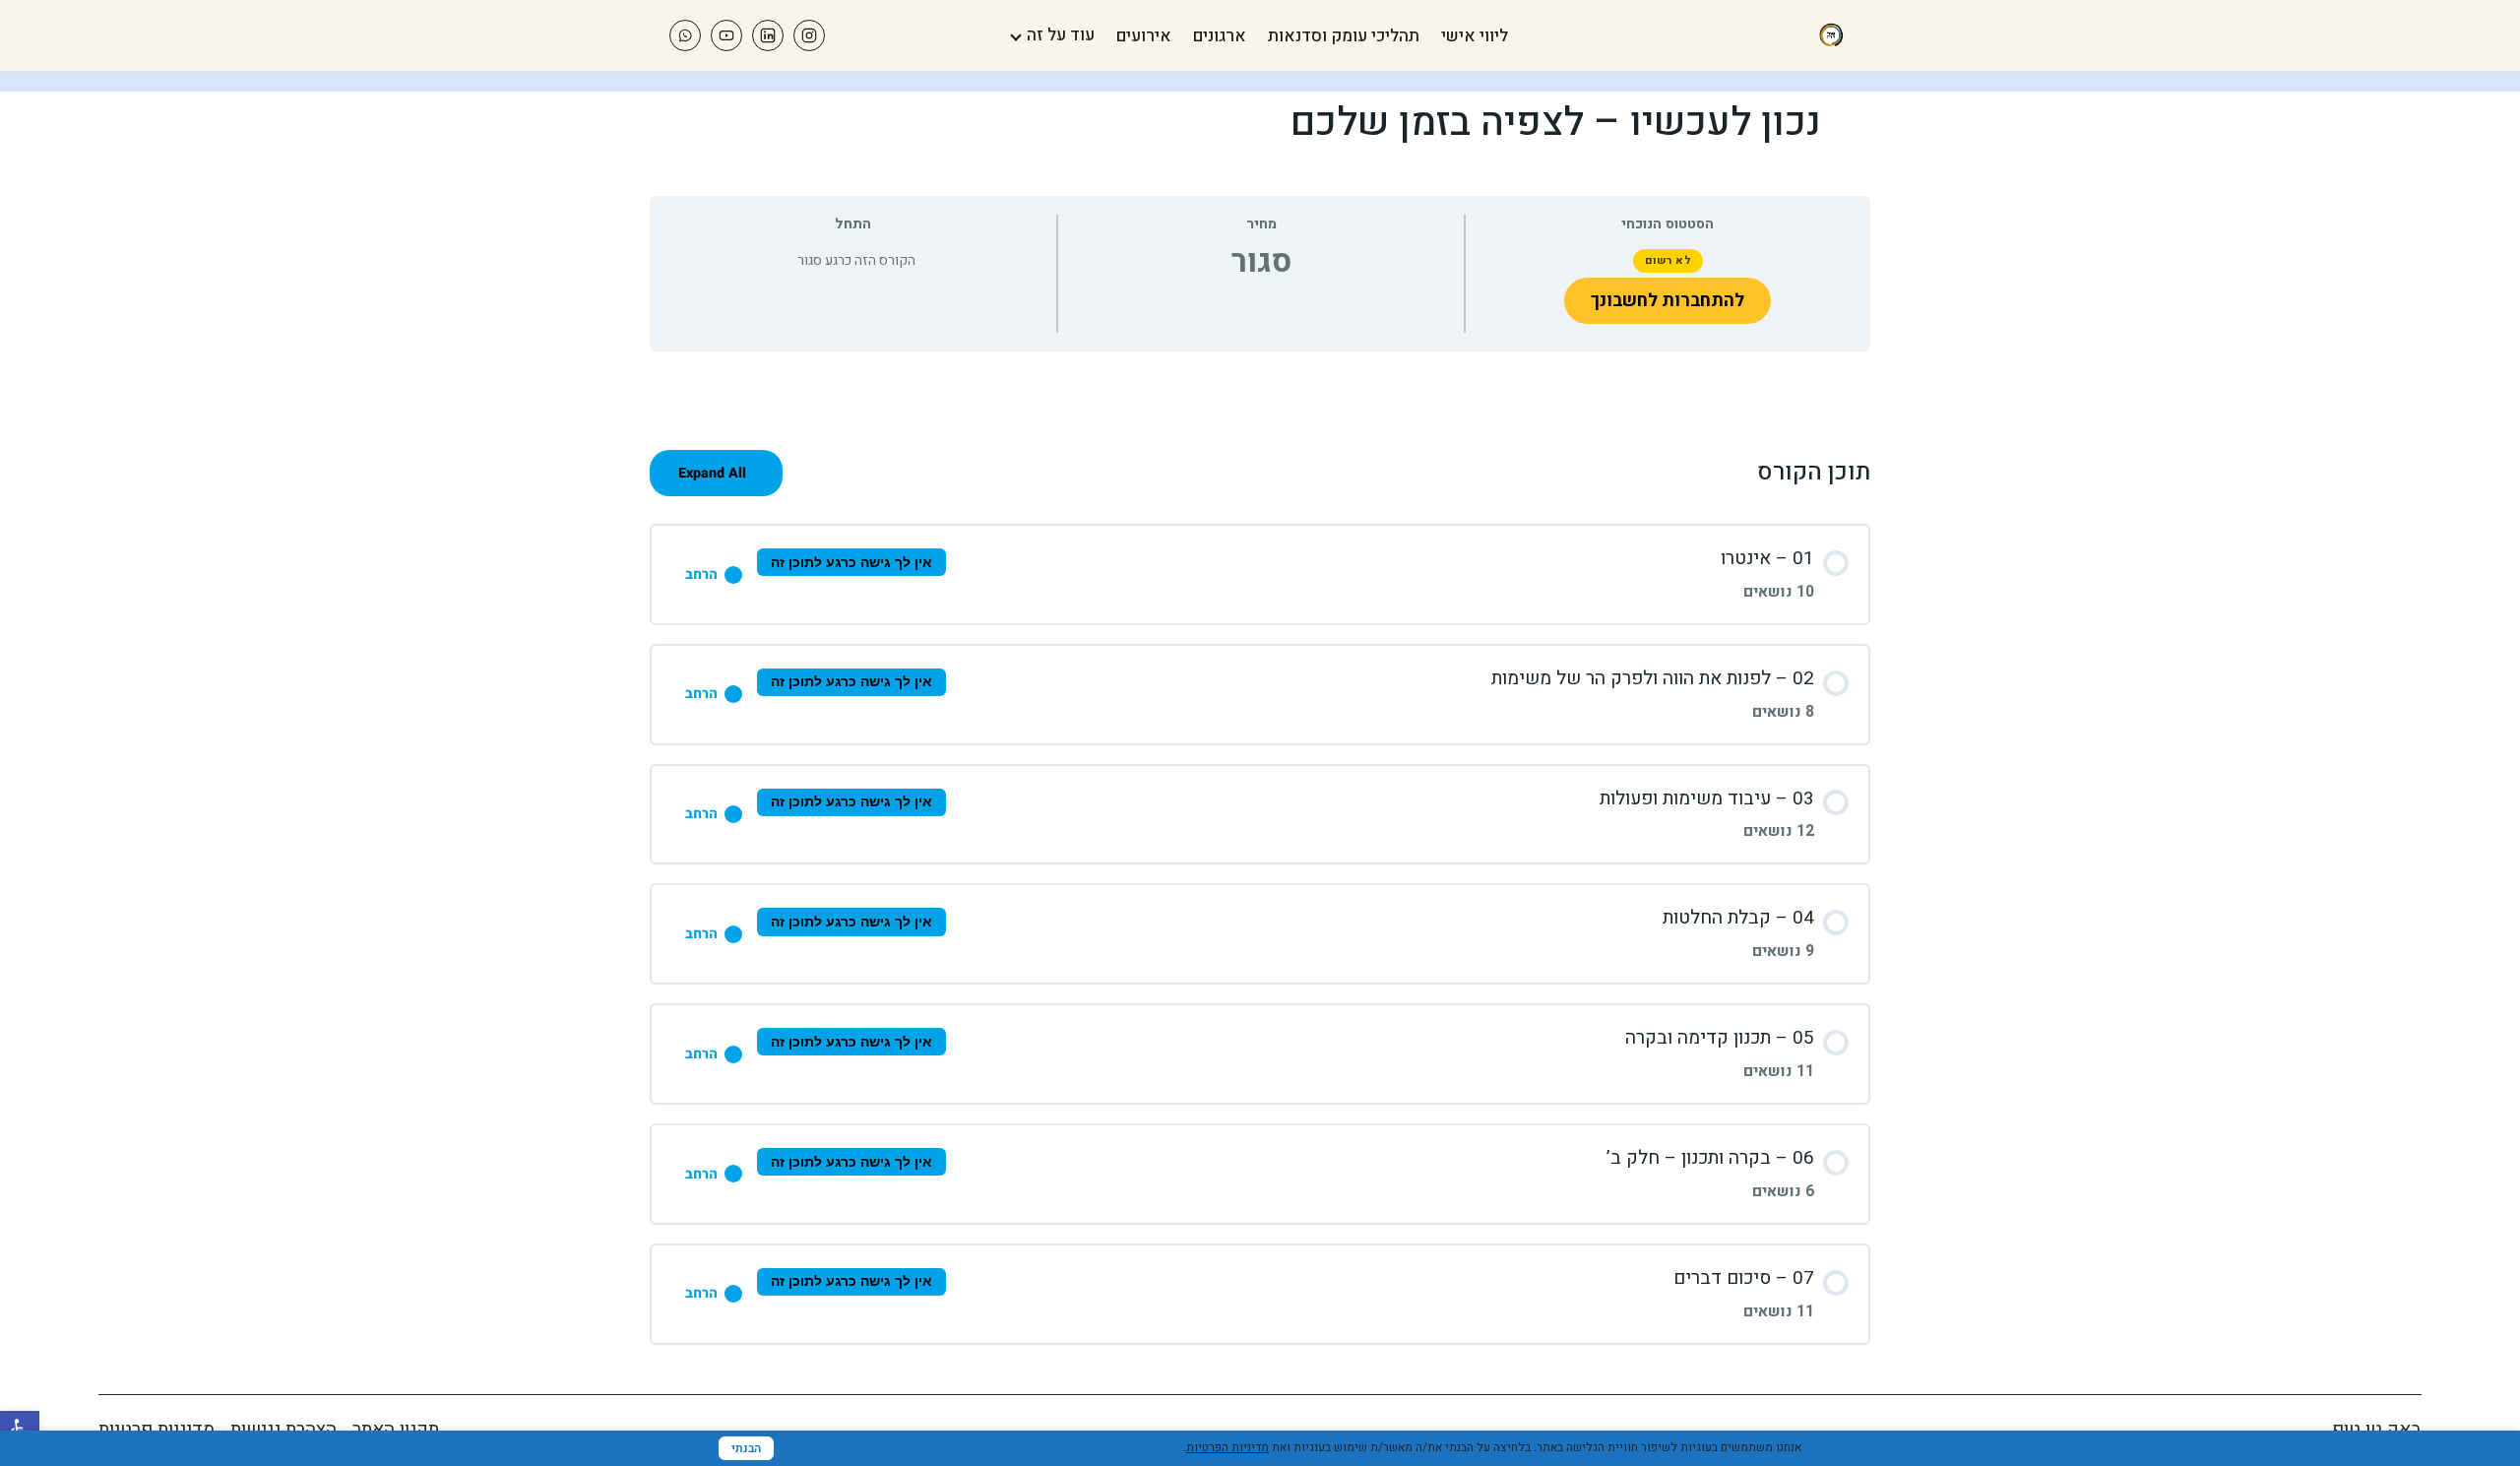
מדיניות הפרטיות (1228, 1447)
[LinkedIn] (768, 35)
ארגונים (1220, 36)
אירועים (1144, 36)
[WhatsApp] (685, 35)
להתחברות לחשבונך (1668, 301)
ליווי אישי (1475, 36)
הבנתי (746, 1448)
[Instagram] (809, 35)
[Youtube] (726, 35)
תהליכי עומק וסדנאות (1344, 36)
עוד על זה (1061, 35)
